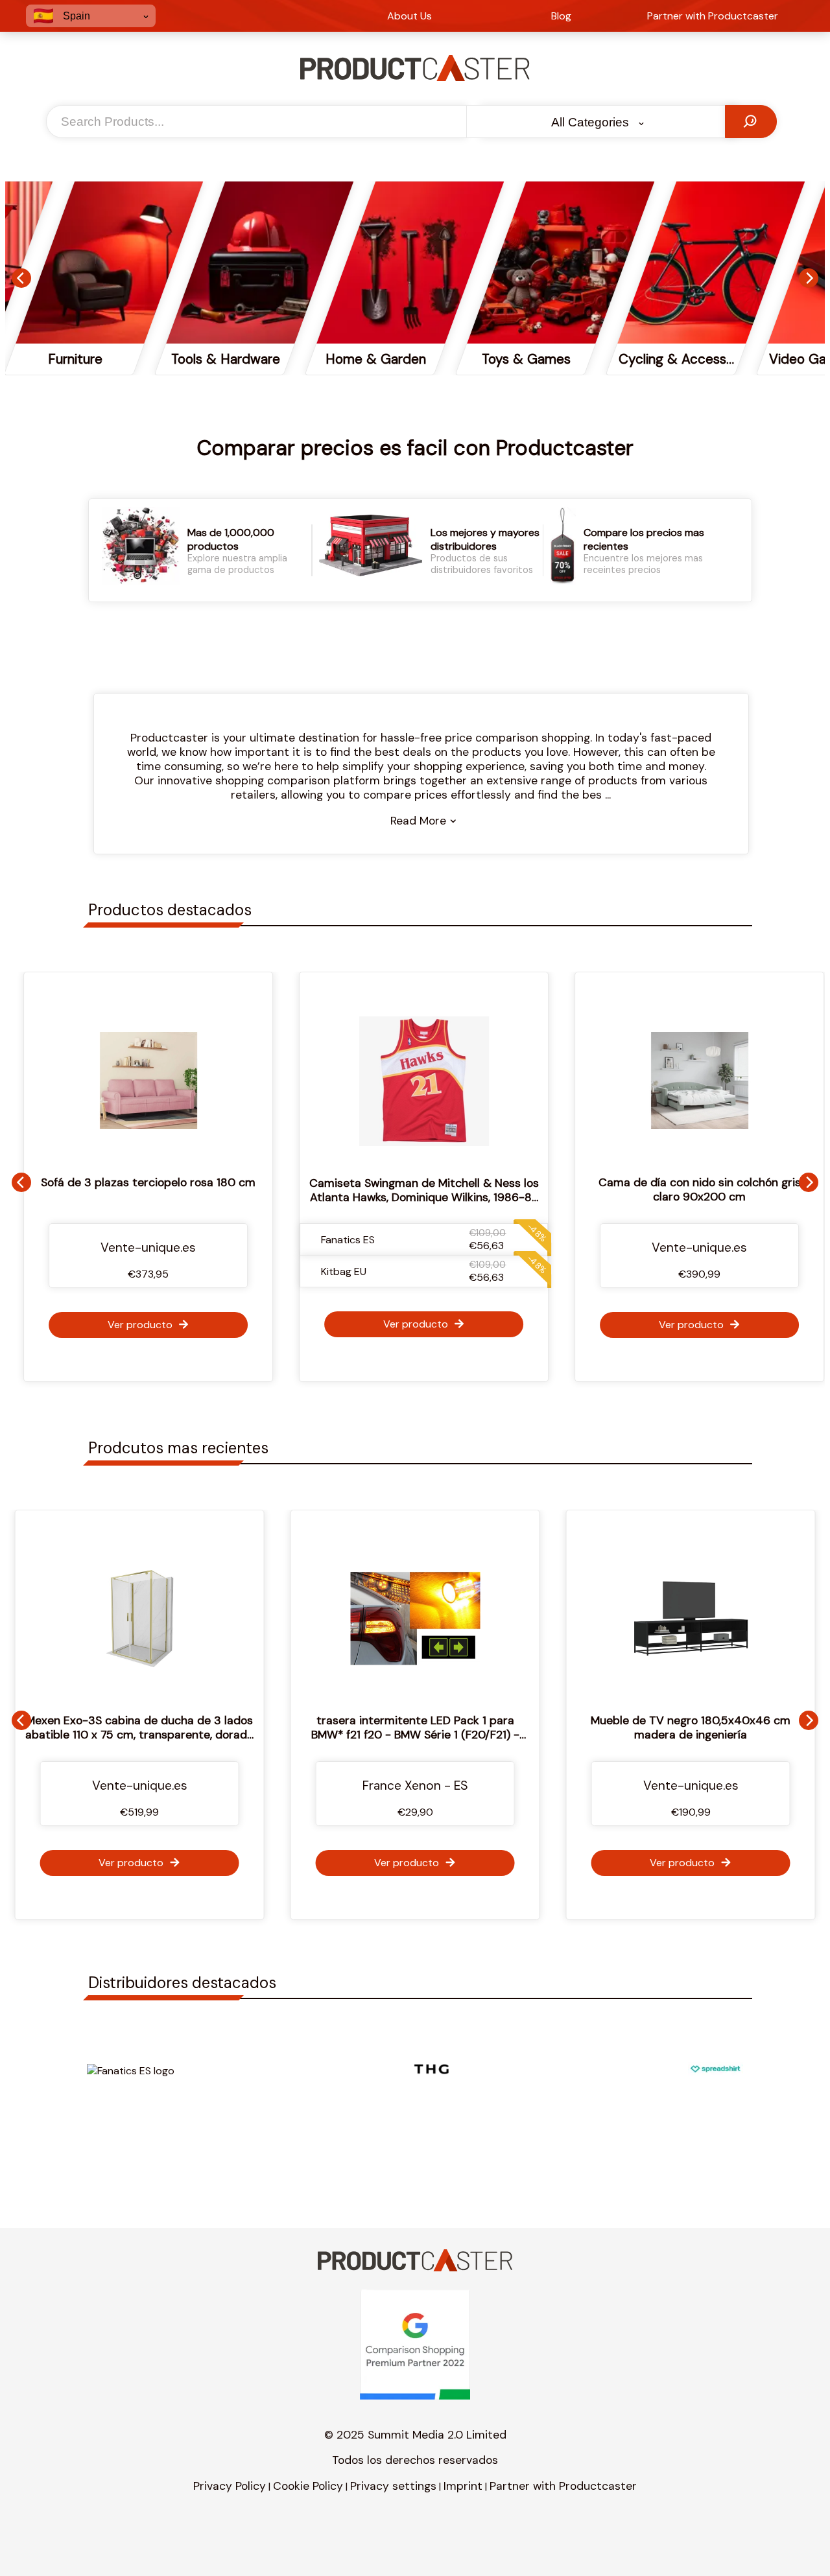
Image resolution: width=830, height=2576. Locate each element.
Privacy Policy (230, 2486)
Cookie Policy (308, 2486)
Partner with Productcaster (563, 2486)
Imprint (463, 2486)
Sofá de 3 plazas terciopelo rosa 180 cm (140, 1182)
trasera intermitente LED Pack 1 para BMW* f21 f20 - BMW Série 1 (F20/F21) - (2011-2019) (249, 1735)
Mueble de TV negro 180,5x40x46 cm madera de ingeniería (525, 1727)
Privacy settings (393, 2486)
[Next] (809, 278)
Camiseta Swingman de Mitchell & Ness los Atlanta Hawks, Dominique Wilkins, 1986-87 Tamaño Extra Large (415, 1197)
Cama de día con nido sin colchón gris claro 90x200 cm (691, 1189)
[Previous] (21, 278)
